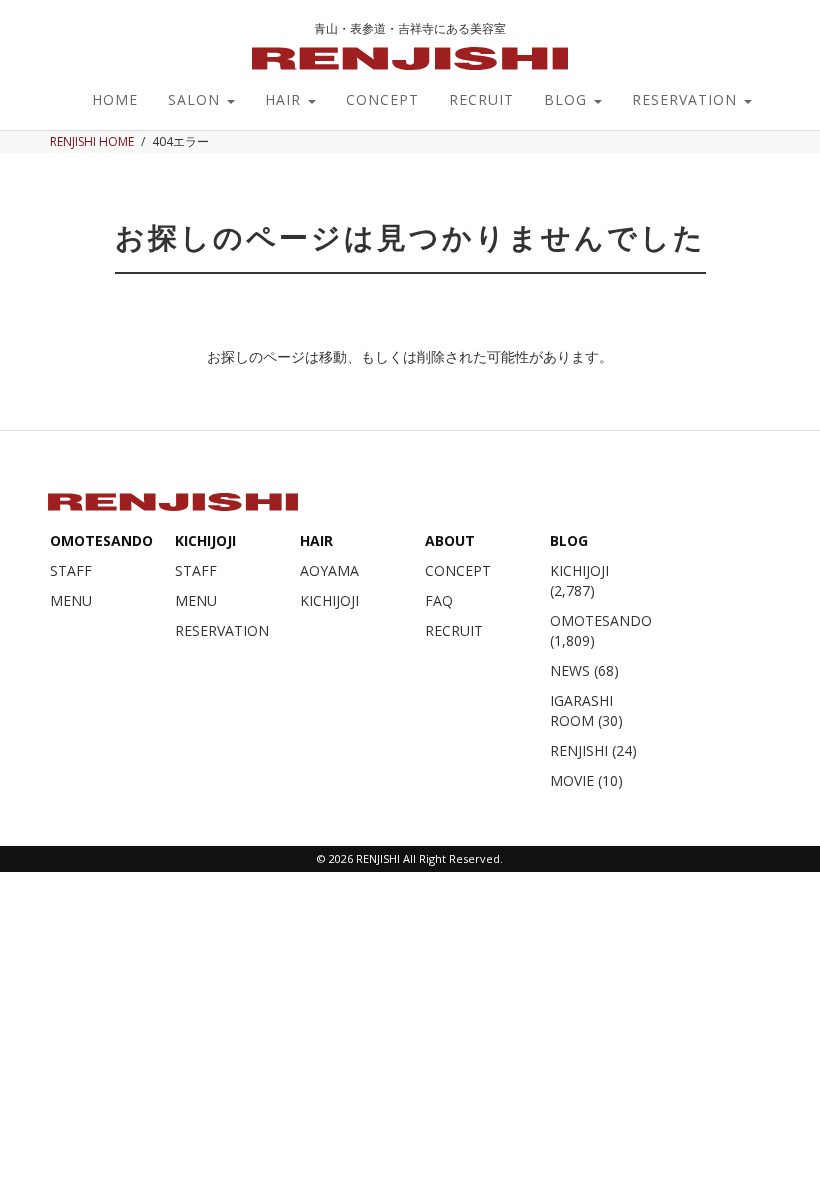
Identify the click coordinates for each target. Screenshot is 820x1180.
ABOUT (450, 540)
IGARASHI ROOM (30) (586, 710)
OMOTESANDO (101, 540)
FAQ (439, 600)
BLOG (568, 99)
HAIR (285, 99)
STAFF (71, 570)
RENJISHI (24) (593, 750)
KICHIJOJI (205, 540)
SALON (196, 99)
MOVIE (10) (586, 780)
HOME (115, 99)
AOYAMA (329, 570)
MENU (71, 600)
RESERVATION (687, 99)
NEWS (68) (584, 670)
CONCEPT (382, 99)
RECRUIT (481, 99)
